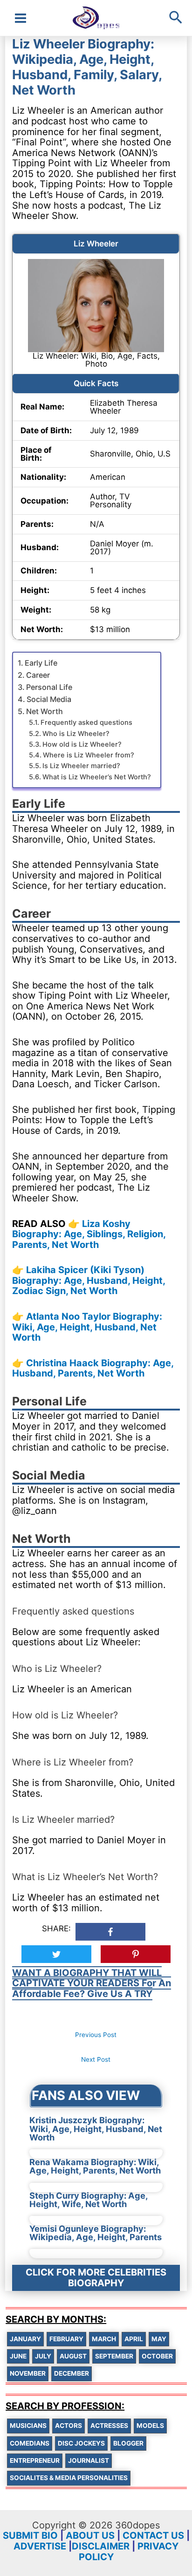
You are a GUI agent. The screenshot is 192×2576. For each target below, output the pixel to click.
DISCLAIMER (101, 2546)
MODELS (150, 2426)
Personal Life (49, 687)
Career (38, 675)
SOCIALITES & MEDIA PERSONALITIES (69, 2478)
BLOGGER (128, 2443)
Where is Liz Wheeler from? (89, 755)
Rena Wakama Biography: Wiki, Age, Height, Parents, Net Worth (95, 2166)
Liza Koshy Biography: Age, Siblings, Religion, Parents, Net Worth (89, 1234)
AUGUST (73, 2356)
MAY (159, 2339)
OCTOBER (157, 2356)
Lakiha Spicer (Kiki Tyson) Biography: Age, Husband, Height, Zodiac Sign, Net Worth (89, 1280)
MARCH (104, 2339)
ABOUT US (90, 2535)
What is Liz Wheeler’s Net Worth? (97, 777)
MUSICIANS (28, 2426)
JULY (43, 2356)
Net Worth (45, 711)
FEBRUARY (66, 2339)
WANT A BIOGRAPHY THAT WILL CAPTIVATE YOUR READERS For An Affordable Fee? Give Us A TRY (92, 1983)
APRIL (134, 2339)
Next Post (96, 2059)
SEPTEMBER (114, 2356)
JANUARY (25, 2339)
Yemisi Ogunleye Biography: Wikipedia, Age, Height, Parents (96, 2233)
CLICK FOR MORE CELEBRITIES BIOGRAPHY (96, 2278)
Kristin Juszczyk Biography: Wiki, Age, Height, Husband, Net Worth (96, 2129)
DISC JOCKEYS (81, 2443)
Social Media (49, 699)
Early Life (41, 663)
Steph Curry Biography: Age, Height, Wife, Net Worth (89, 2200)
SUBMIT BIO (30, 2535)
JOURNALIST (89, 2460)
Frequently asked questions (86, 722)
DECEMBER (72, 2373)
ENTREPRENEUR (35, 2460)
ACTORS (69, 2426)
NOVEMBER (28, 2373)
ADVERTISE (40, 2546)
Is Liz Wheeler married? (81, 766)
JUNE (18, 2356)
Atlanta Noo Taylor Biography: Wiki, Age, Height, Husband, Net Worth (87, 1327)
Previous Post (96, 2035)
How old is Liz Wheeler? (82, 744)
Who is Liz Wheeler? (76, 734)
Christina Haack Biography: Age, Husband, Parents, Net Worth (93, 1368)
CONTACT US (153, 2535)
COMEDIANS (30, 2443)
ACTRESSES (109, 2426)
